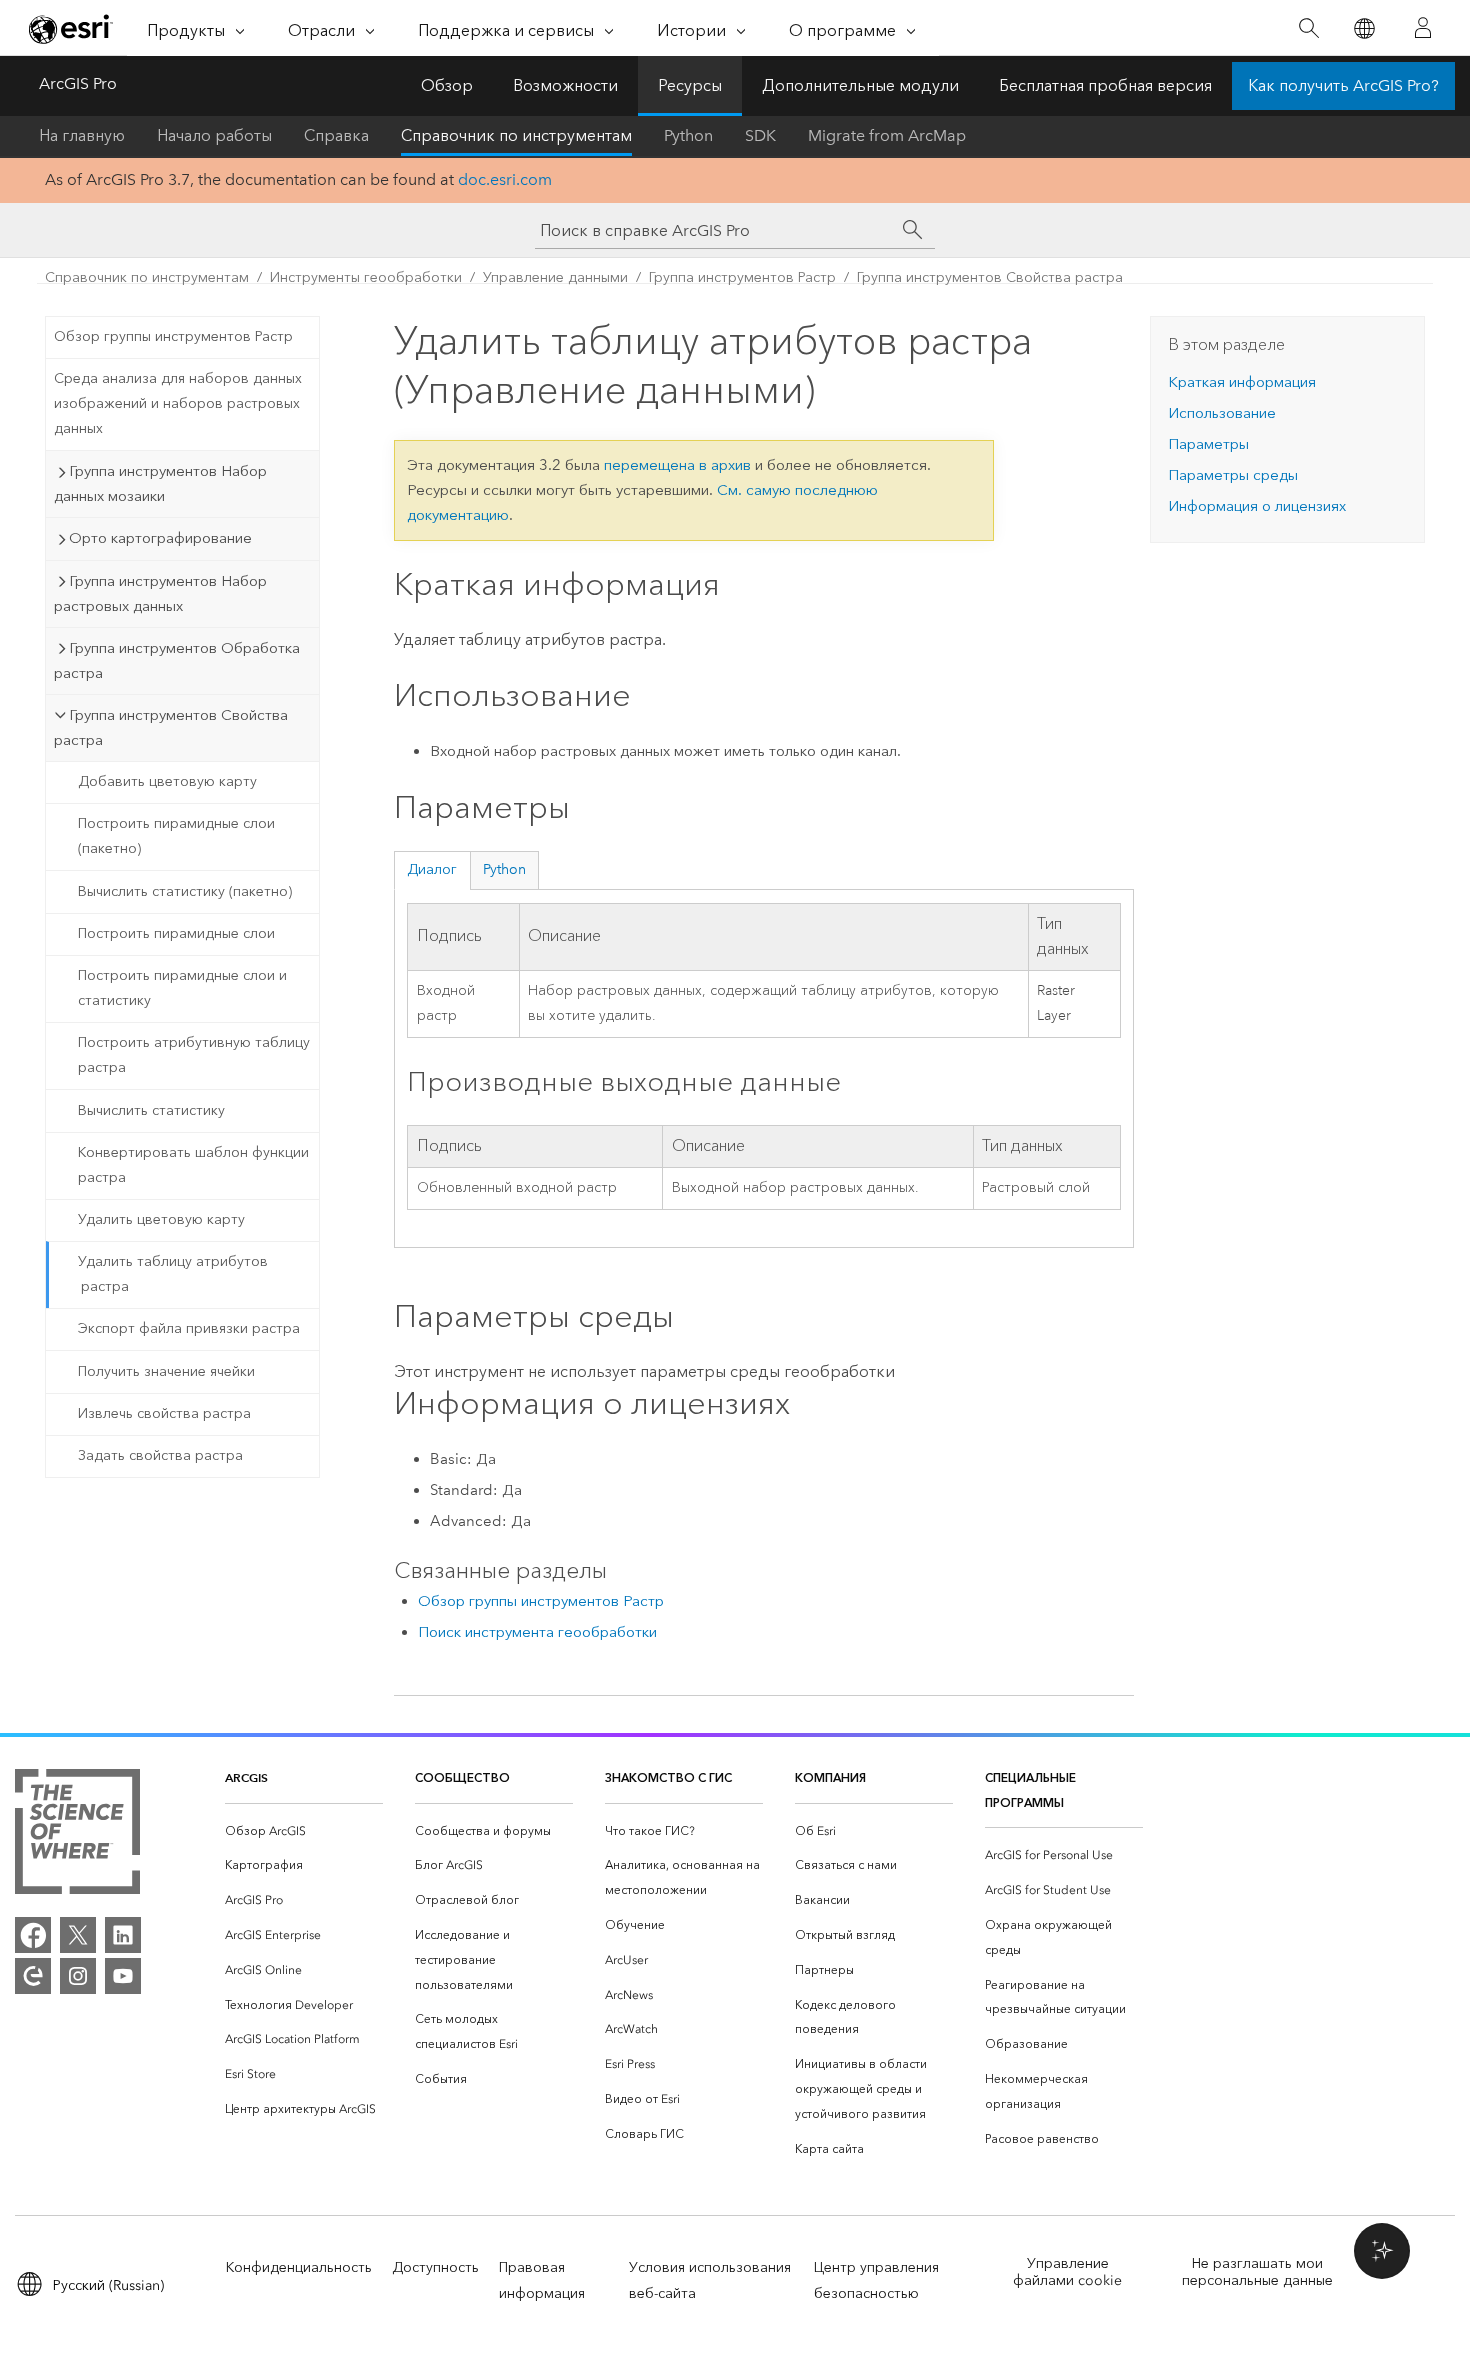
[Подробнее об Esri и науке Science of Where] (77, 1835)
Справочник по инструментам (516, 135)
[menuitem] (304, 1831)
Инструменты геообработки (366, 277)
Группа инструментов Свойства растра (990, 277)
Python (688, 135)
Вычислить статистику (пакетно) (185, 891)
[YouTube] (123, 1976)
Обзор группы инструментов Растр (173, 336)
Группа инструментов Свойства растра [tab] (171, 727)
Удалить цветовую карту (161, 1219)
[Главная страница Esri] (71, 29)
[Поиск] (1308, 28)
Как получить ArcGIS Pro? (1343, 85)
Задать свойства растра (160, 1455)
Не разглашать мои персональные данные (1257, 2272)
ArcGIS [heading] (246, 1777)
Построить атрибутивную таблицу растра (194, 1055)
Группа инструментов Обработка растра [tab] (177, 660)
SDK (760, 135)
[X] (78, 1935)
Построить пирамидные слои (176, 933)
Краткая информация (1242, 382)
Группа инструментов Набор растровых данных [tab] (160, 593)
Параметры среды (1233, 475)
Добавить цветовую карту (167, 781)
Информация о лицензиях (1257, 506)
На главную (82, 135)
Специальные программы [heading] (1030, 1790)
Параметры (1208, 444)
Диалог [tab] (432, 869)
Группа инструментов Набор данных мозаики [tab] (160, 483)
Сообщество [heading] (462, 1777)
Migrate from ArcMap (887, 135)
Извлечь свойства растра (164, 1413)
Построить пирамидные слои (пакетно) (176, 836)
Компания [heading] (830, 1777)
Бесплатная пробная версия (1105, 85)
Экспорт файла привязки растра (189, 1328)
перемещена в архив (677, 465)
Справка (336, 135)
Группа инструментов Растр (742, 277)
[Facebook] (33, 1935)
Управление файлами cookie (1067, 2272)
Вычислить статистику (151, 1110)
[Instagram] (78, 1976)
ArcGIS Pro (78, 83)
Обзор (447, 85)
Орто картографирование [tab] (160, 538)
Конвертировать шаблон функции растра (193, 1165)
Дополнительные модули (860, 85)
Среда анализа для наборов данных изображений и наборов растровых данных (178, 403)
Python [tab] (504, 869)
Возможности (565, 85)
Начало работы (214, 135)
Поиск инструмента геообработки (537, 1632)
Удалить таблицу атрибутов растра (173, 1274)
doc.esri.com (505, 179)
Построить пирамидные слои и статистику (182, 988)
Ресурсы (690, 85)
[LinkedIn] (123, 1935)
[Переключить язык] (1363, 28)
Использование (1222, 413)
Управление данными (555, 277)
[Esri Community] (33, 1976)
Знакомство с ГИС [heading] (668, 1777)
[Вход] (1423, 28)
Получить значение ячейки (166, 1371)
